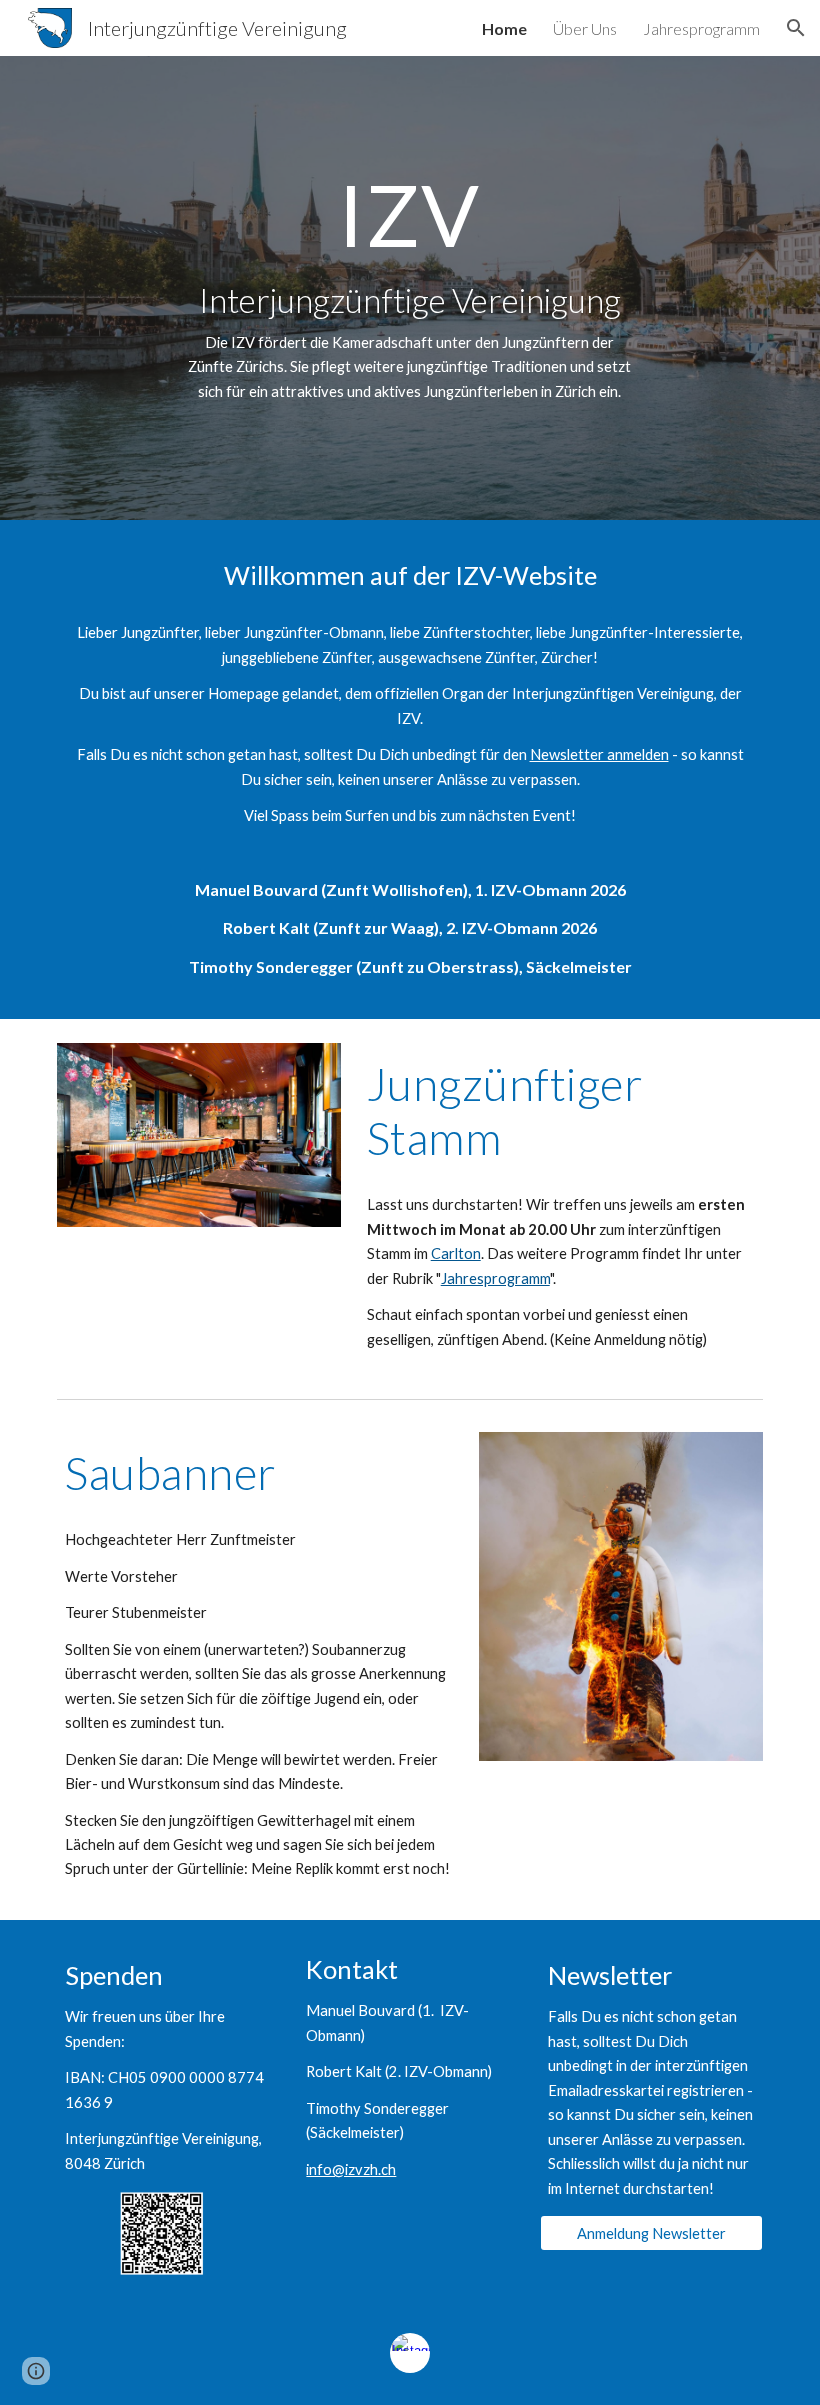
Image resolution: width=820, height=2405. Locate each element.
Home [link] (504, 28)
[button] (796, 28)
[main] (410, 288)
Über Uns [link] (585, 28)
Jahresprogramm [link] (701, 28)
